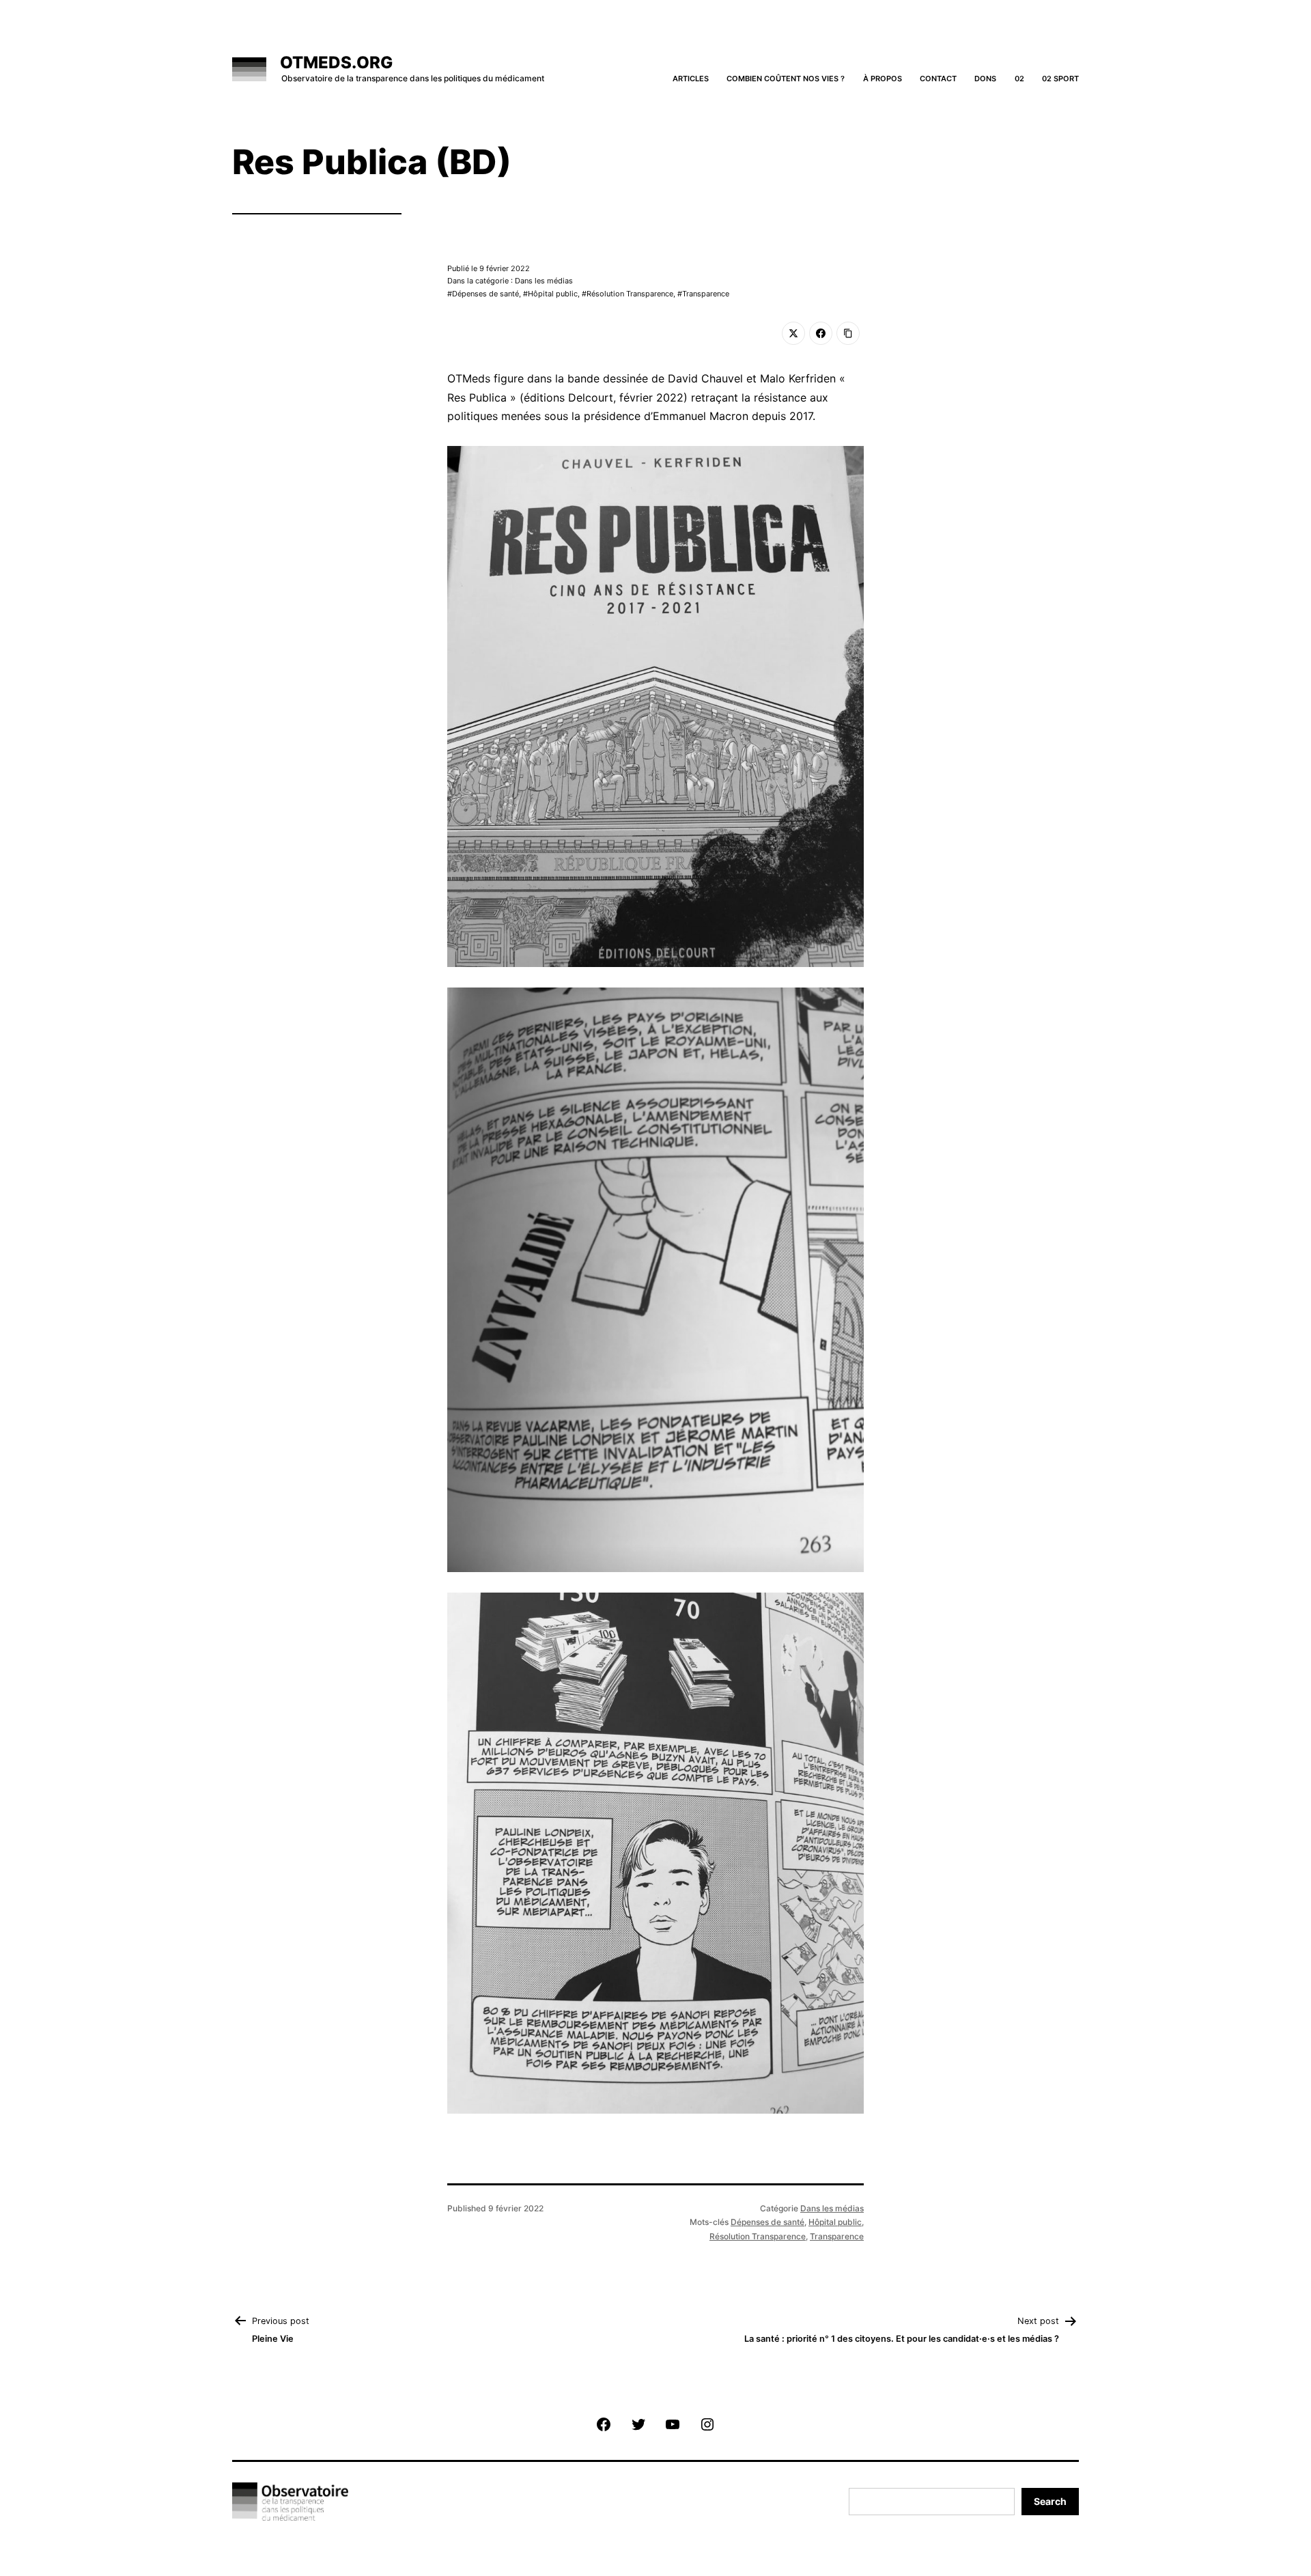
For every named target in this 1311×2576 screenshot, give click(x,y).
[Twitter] (793, 333)
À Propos (883, 79)
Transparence (706, 294)
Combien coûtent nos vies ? (786, 79)
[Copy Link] (848, 333)
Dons (985, 79)
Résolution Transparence (630, 294)
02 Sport (1060, 79)
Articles (691, 79)
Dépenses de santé (485, 294)
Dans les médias (832, 2208)
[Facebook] (821, 333)
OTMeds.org (336, 62)
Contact (938, 79)
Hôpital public (553, 294)
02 (1019, 79)
